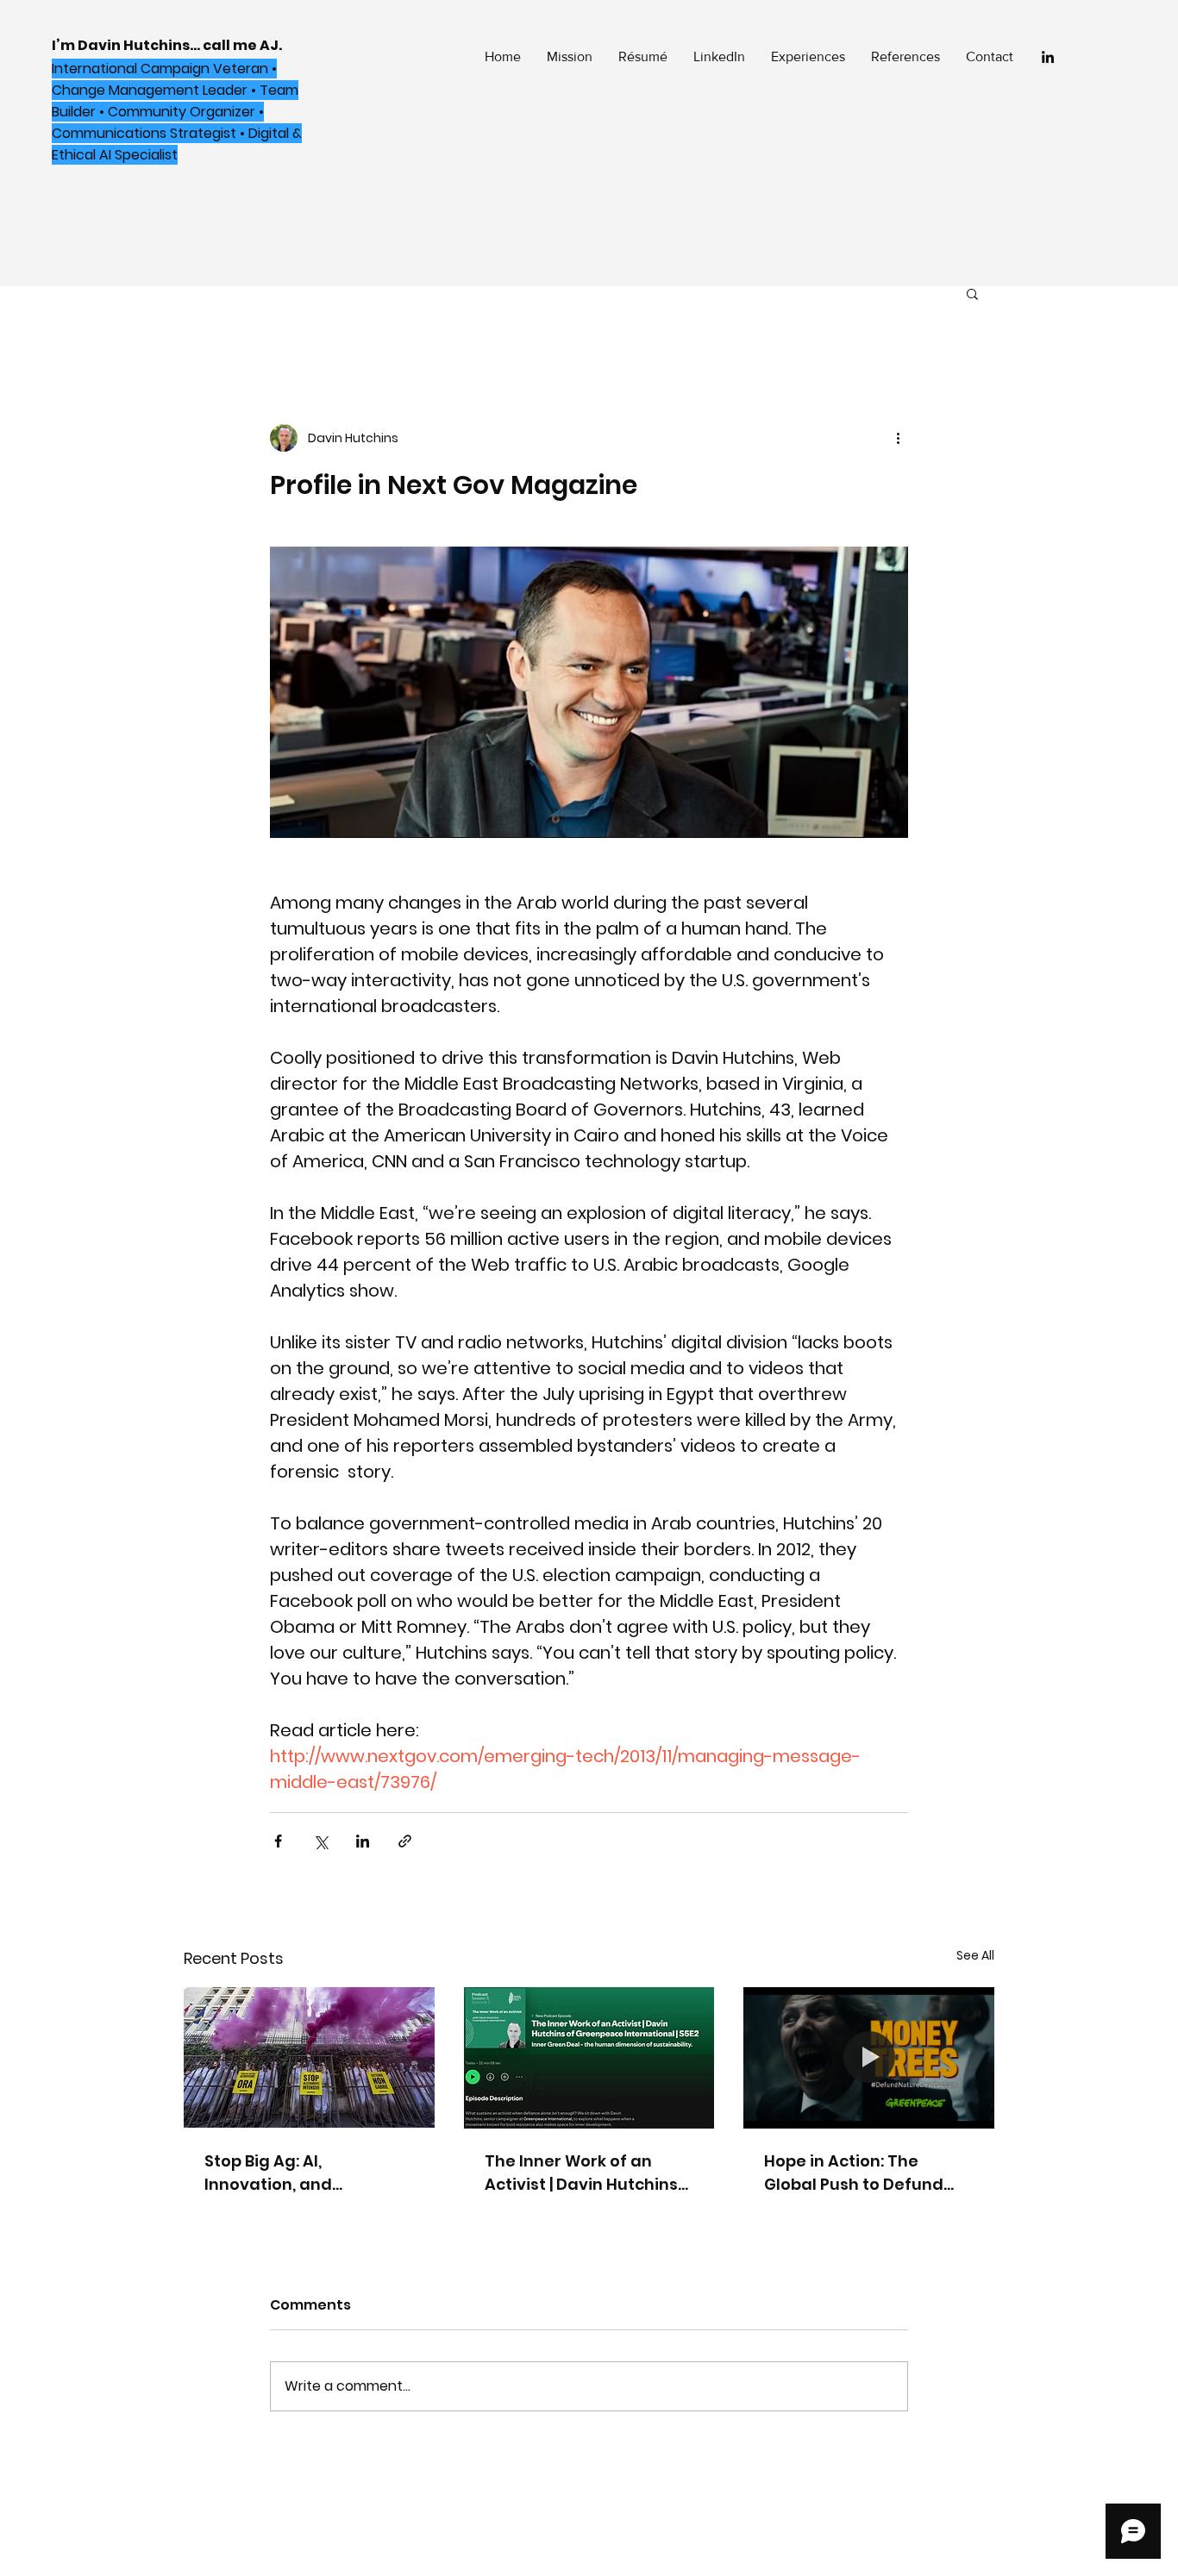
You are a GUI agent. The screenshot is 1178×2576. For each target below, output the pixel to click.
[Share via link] (405, 1841)
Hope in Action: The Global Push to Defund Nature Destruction (854, 2173)
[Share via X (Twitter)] (320, 1841)
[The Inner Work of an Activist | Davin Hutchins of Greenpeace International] (589, 2058)
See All (975, 1955)
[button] (972, 293)
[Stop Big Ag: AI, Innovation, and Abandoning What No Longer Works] (309, 2057)
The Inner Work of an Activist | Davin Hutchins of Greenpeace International (581, 2173)
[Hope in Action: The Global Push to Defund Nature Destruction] (869, 2057)
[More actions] (898, 438)
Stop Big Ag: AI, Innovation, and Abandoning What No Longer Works (291, 2173)
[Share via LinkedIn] (363, 1841)
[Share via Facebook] (278, 1841)
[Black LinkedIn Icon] (1048, 57)
